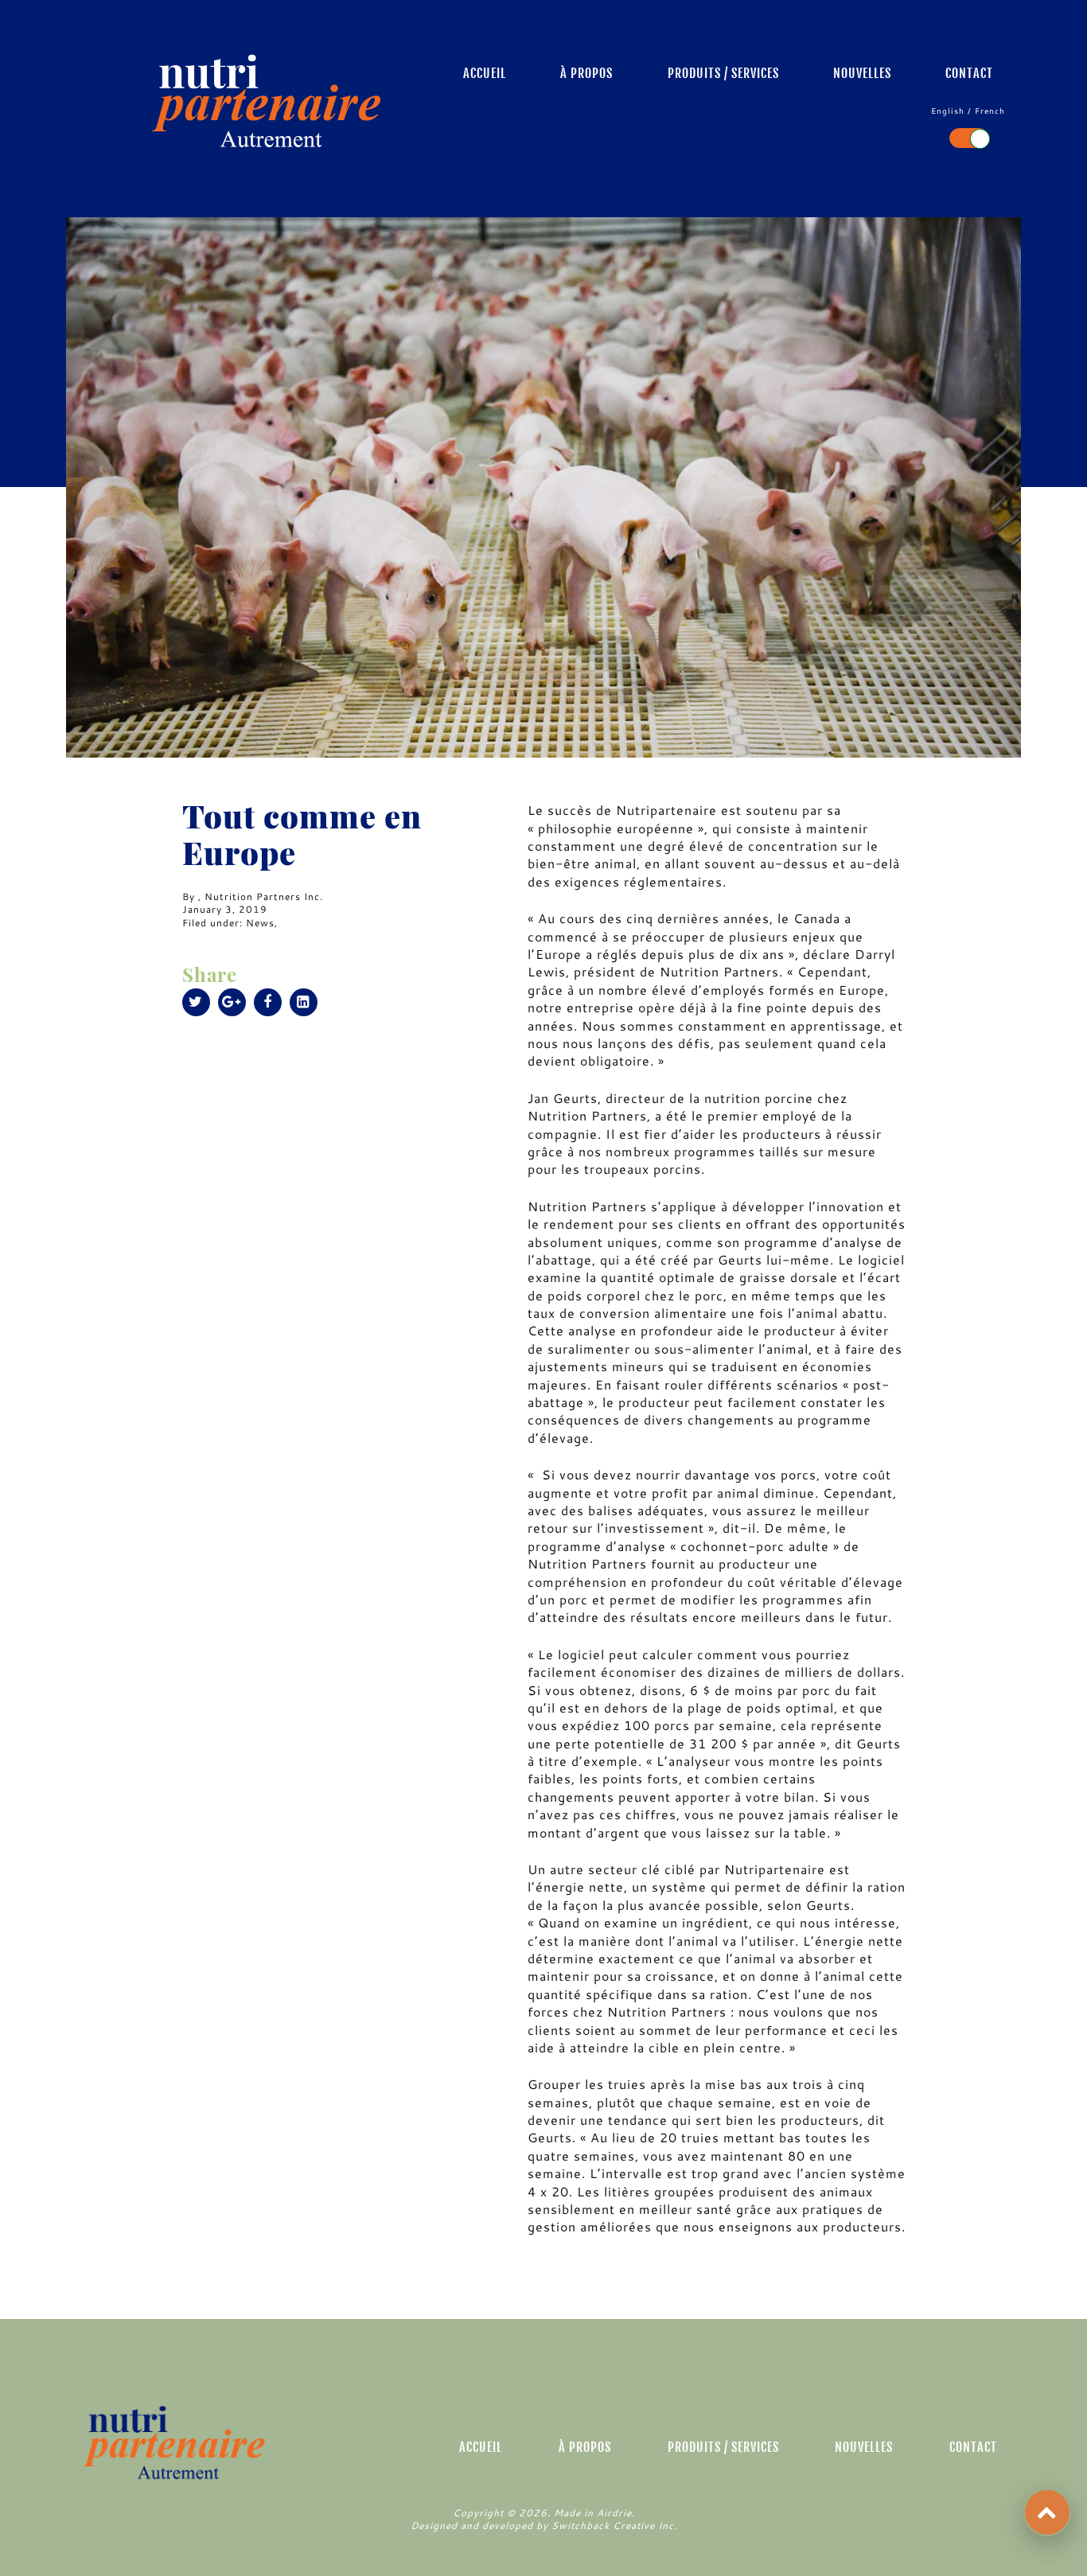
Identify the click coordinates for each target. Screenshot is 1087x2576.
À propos (586, 73)
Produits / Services (723, 73)
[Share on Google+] (232, 1002)
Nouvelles (862, 73)
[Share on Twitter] (196, 1002)
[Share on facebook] (268, 1002)
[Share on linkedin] (304, 1002)
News (260, 922)
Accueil (485, 73)
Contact (969, 73)
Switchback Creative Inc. (614, 2525)
